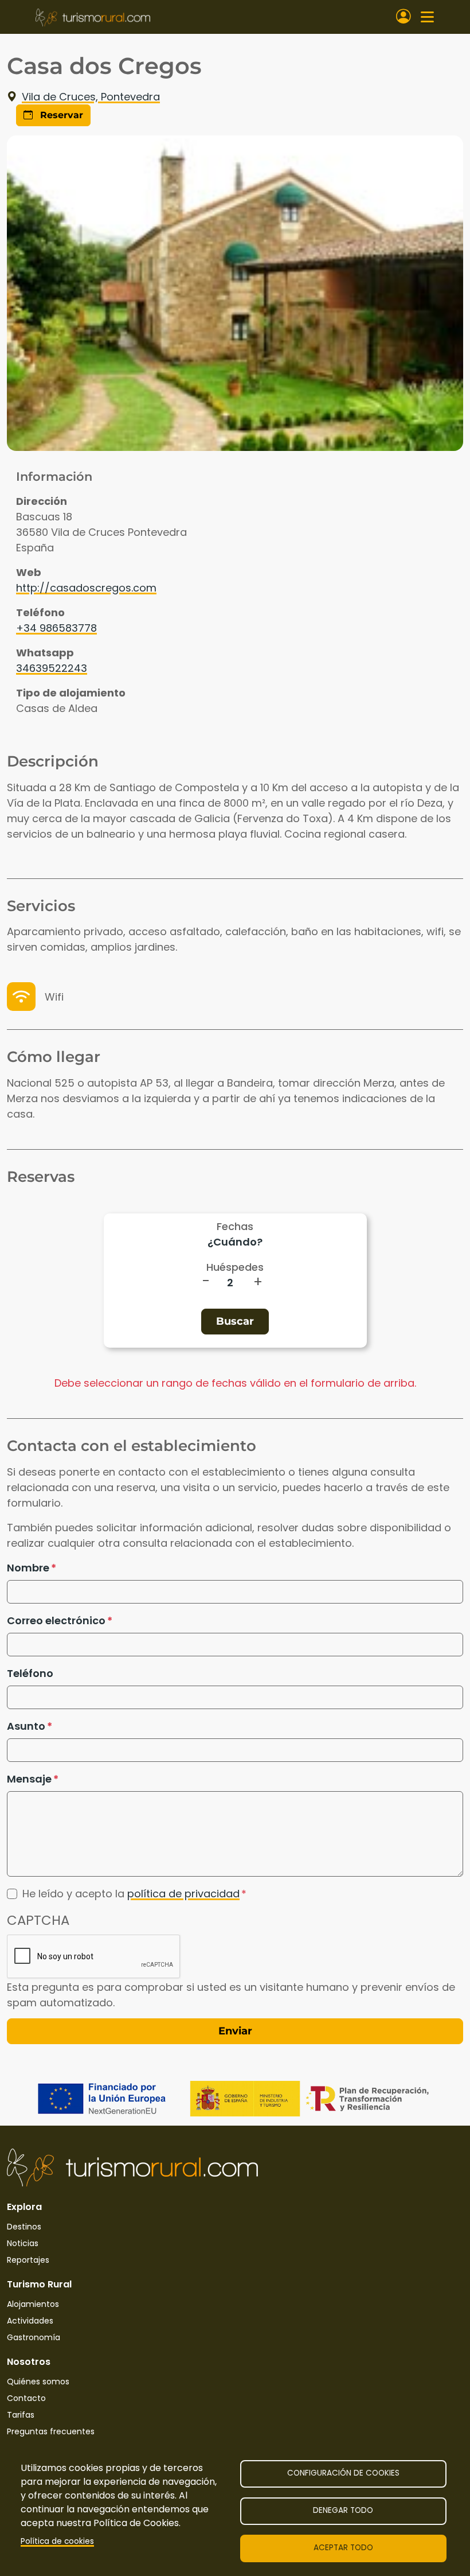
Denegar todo (343, 2510)
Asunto (26, 1726)
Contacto (26, 2398)
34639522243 (52, 668)
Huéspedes (235, 1267)
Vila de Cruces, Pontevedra (91, 97)
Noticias (23, 2243)
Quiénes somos (38, 2382)
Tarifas (21, 2415)
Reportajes (28, 2260)
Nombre (28, 1568)
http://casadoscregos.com (86, 588)
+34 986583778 (56, 628)
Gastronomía (34, 2337)
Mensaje (29, 1779)
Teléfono (30, 1673)
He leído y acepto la (131, 1894)
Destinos (24, 2227)
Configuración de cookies (343, 2473)
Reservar (60, 115)
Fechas (235, 1226)
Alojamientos (33, 2304)
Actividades (30, 2321)
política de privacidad (183, 1894)
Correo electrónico (56, 1620)
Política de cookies (57, 2541)
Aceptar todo (343, 2548)
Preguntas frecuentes (51, 2431)
